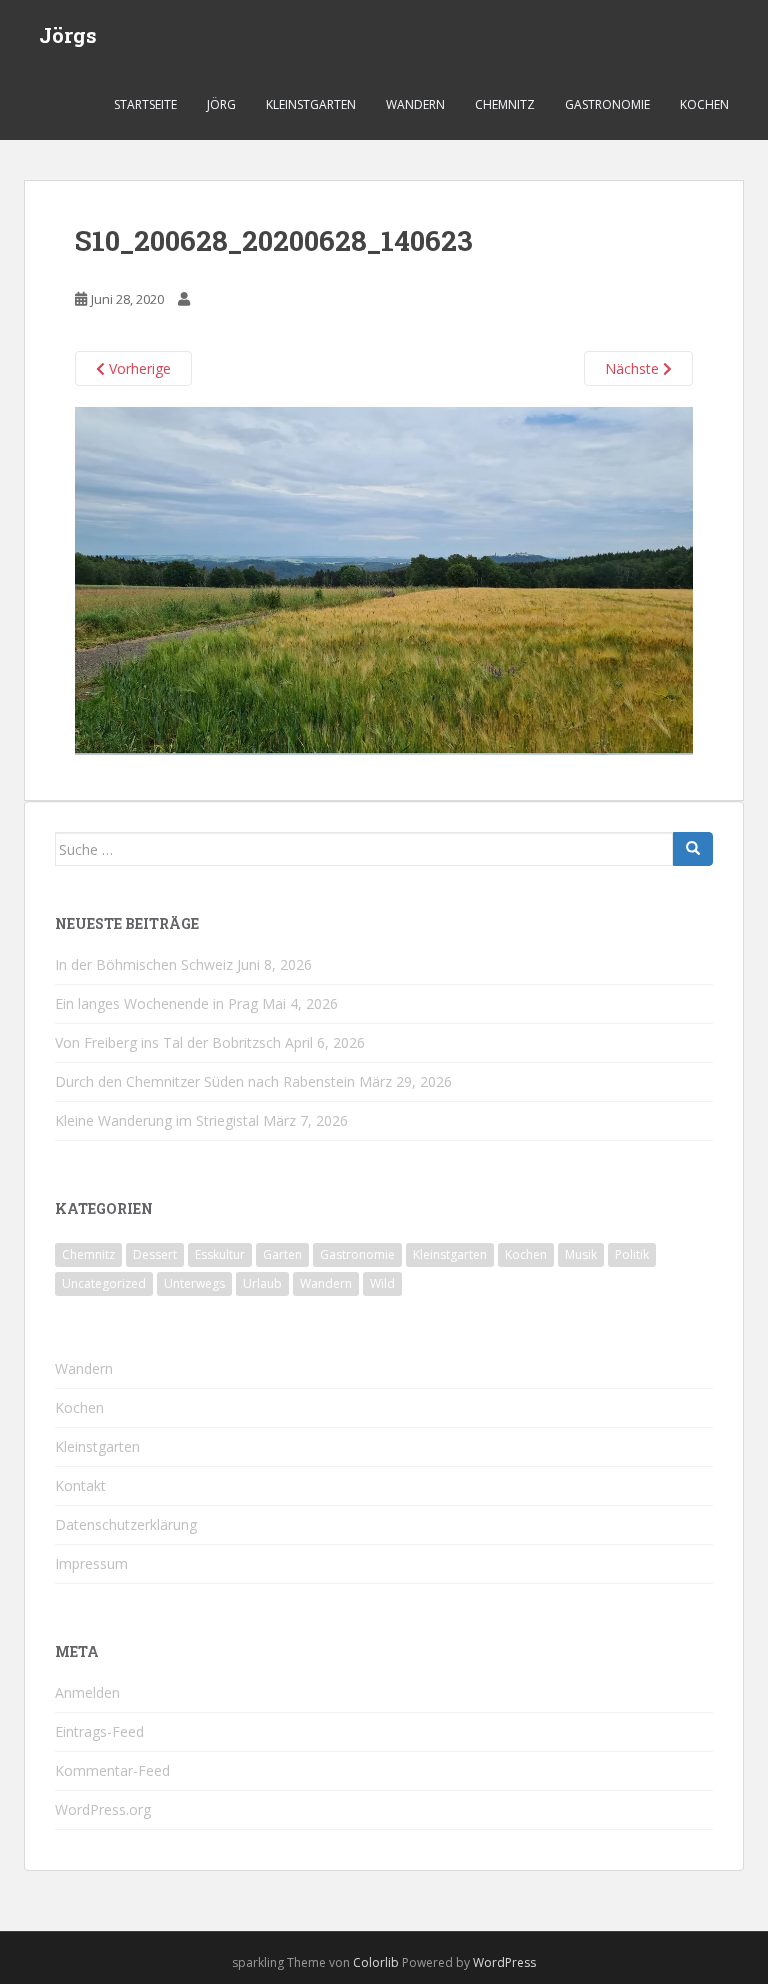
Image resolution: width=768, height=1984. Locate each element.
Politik (632, 1254)
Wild (382, 1283)
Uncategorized (104, 1283)
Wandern (415, 104)
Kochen (704, 104)
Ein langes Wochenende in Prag (156, 1003)
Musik (581, 1254)
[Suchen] (693, 849)
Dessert (155, 1254)
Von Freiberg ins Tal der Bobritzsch (168, 1042)
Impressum (91, 1563)
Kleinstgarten (311, 104)
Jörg (221, 104)
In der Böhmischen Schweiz (144, 964)
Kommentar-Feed (112, 1770)
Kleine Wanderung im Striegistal (157, 1120)
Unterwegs (194, 1283)
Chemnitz (505, 104)
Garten (282, 1254)
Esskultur (220, 1254)
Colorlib (376, 1962)
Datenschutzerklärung (126, 1524)
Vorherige (138, 368)
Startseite (145, 104)
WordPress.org (103, 1809)
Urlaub (262, 1283)
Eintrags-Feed (99, 1731)
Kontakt (80, 1485)
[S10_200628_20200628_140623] (384, 579)
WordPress (504, 1962)
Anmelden (87, 1692)
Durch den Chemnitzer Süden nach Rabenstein (205, 1081)
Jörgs (68, 35)
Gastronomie (607, 104)
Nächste (634, 368)
